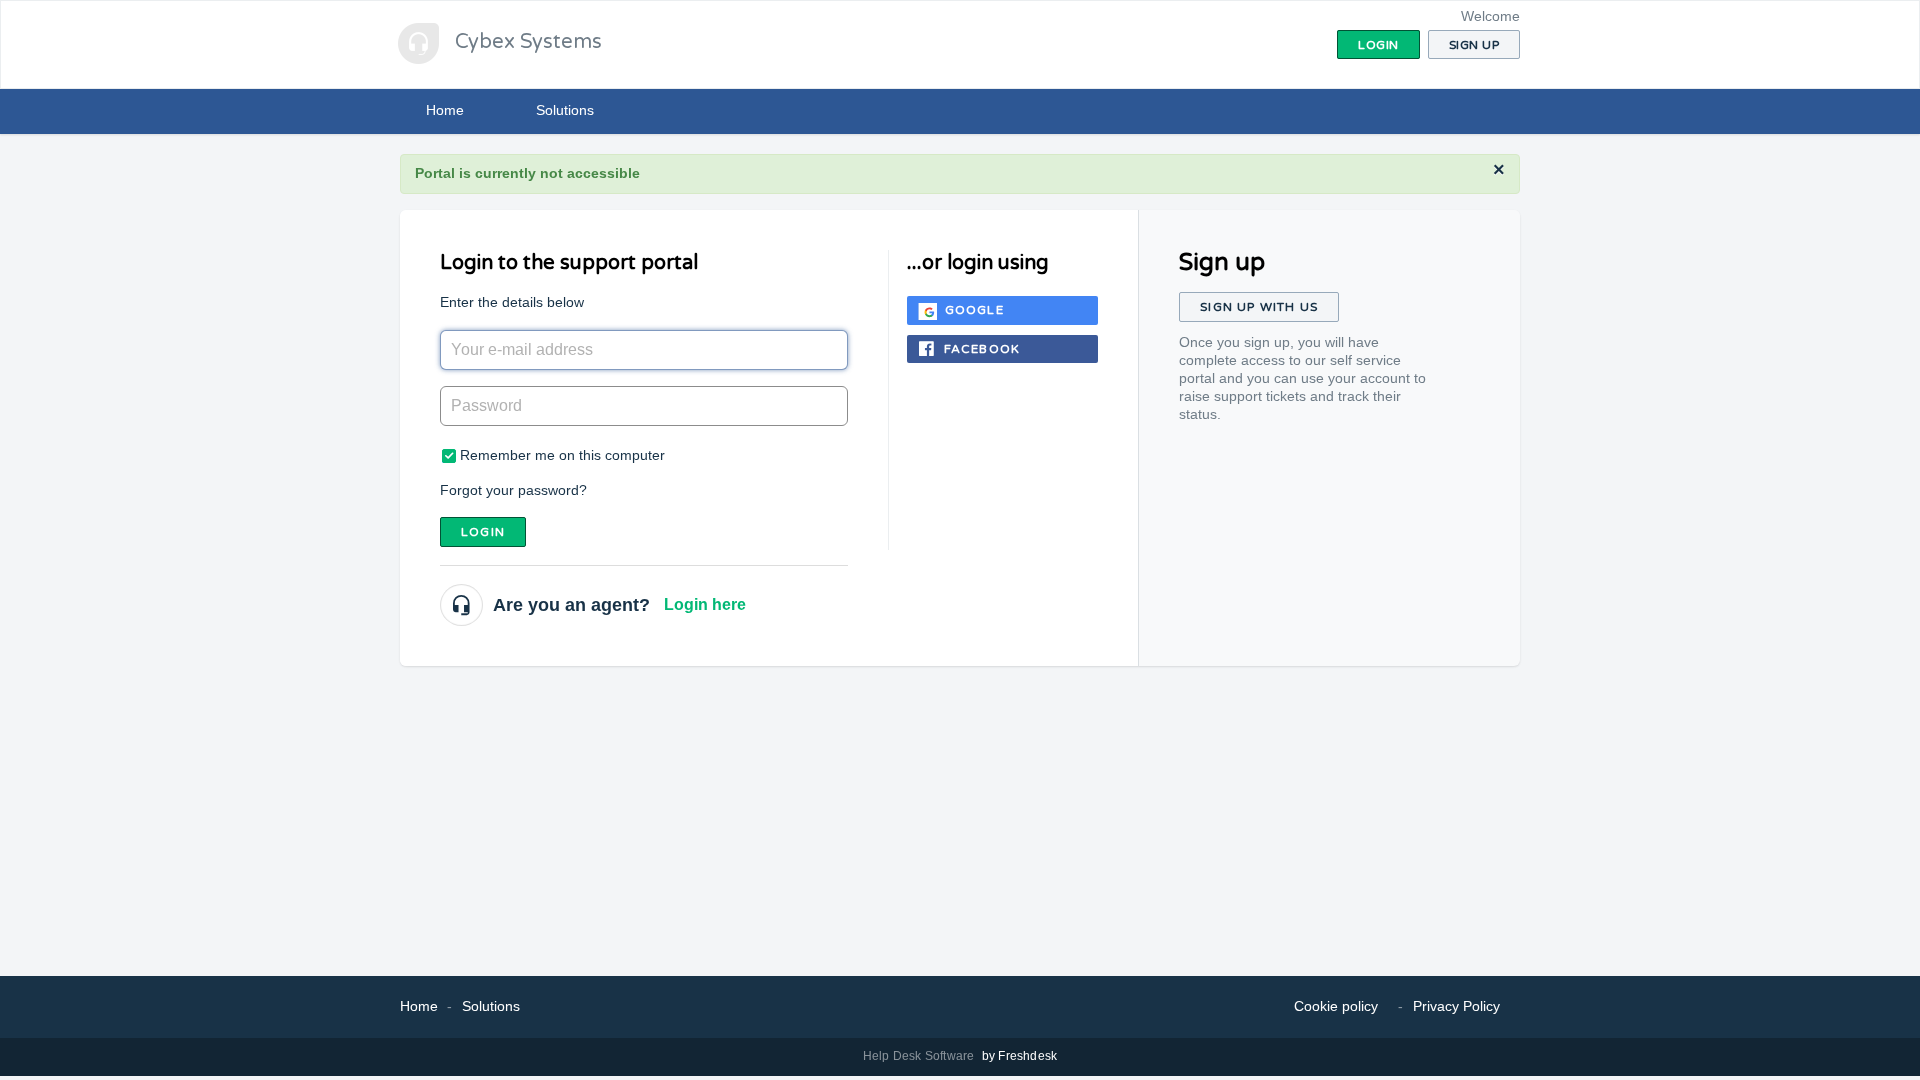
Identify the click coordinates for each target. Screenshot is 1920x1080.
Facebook (982, 349)
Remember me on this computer (562, 455)
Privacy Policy (1456, 1006)
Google (974, 310)
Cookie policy (1336, 1006)
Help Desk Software (920, 1056)
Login (483, 532)
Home (445, 110)
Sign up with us (1259, 307)
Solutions (565, 110)
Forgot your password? (513, 490)
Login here (705, 604)
